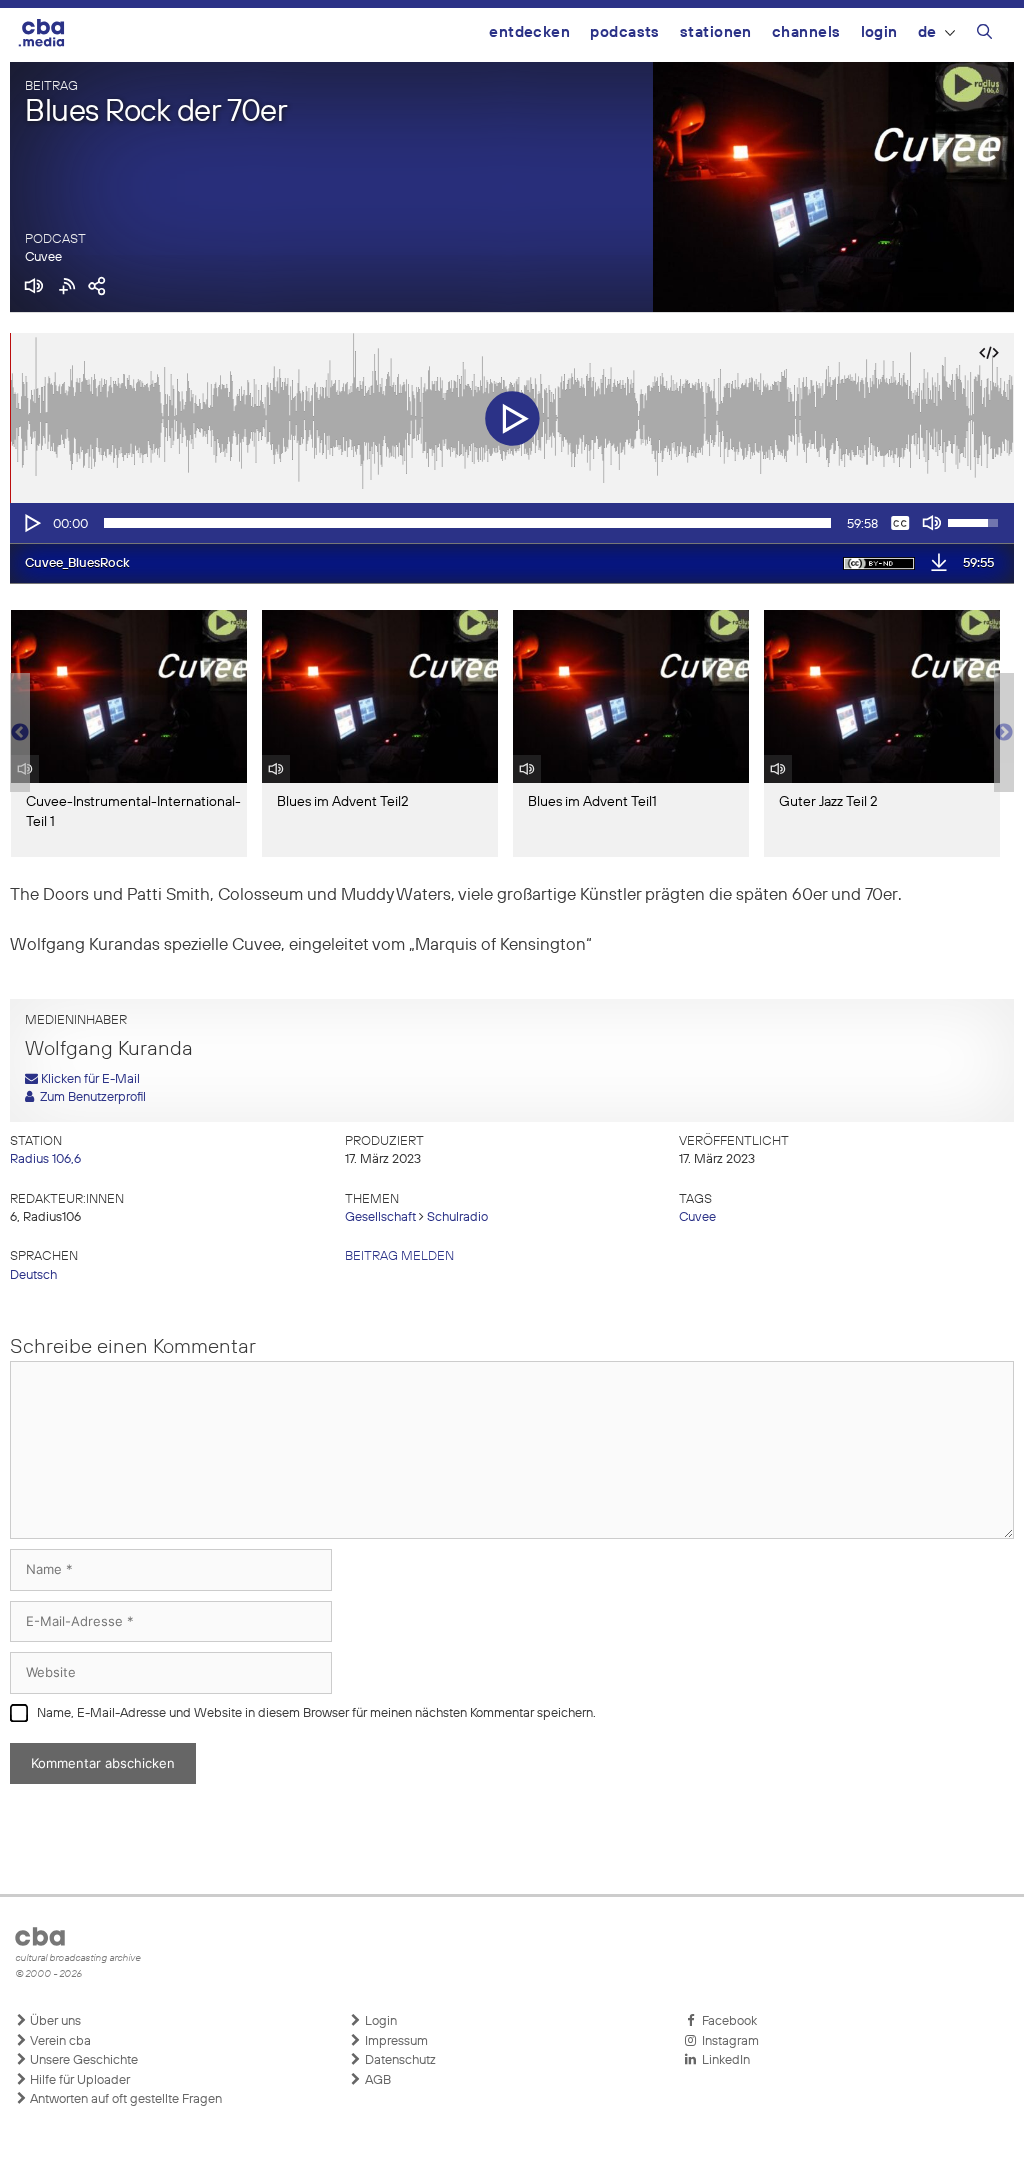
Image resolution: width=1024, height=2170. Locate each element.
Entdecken (529, 32)
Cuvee (43, 257)
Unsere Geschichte (82, 2060)
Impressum (395, 2041)
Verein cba (59, 2041)
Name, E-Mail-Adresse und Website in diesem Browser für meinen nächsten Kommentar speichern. (316, 1713)
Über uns (54, 2021)
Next (1004, 733)
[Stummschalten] (932, 523)
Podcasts (625, 32)
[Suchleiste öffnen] (984, 35)
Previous (20, 733)
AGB (376, 2080)
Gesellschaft (380, 1217)
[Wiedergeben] (31, 523)
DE (927, 32)
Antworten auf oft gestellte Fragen (124, 2099)
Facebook (726, 2021)
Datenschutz (399, 2060)
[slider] (467, 523)
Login (879, 32)
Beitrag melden (399, 1256)
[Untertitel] (900, 523)
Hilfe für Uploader (78, 2080)
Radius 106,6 (45, 1159)
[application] (512, 523)
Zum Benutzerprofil (90, 1097)
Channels (806, 32)
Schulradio (457, 1217)
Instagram (727, 2041)
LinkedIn (723, 2060)
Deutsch (33, 1275)
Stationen (716, 32)
